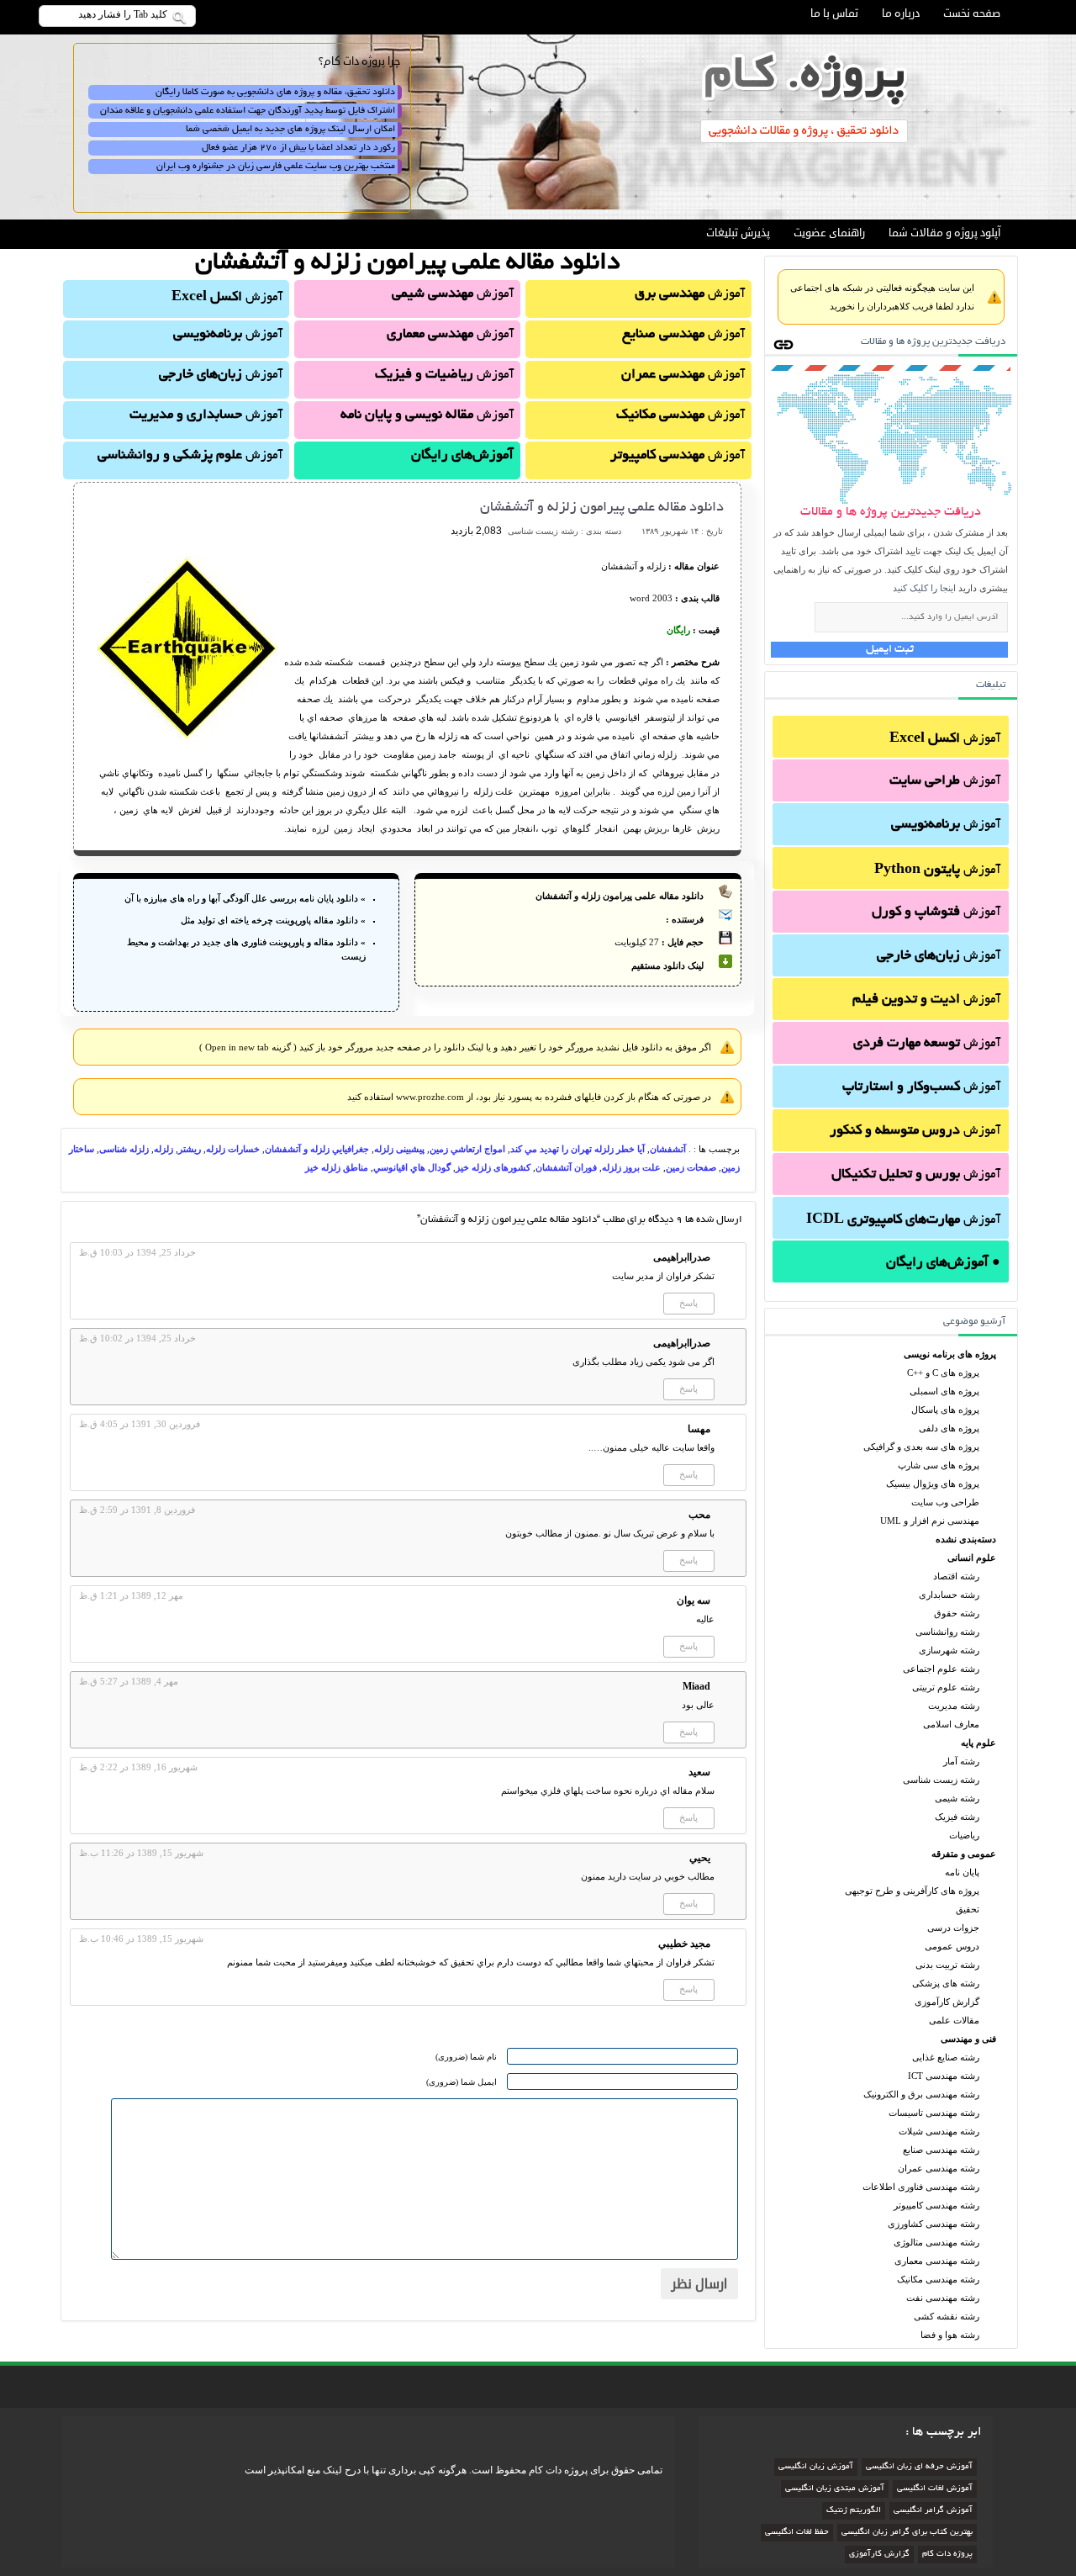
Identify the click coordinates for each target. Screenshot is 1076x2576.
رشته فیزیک (957, 1817)
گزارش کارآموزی (947, 2002)
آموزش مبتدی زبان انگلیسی (835, 2489)
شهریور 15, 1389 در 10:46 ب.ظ (141, 1939)
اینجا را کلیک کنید (924, 588)
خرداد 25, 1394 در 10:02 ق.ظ (137, 1338)
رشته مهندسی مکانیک (938, 2279)
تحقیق (968, 1909)
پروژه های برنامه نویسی (950, 1354)
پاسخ (688, 1303)
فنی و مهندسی (968, 2039)
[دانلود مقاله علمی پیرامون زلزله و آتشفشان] (187, 738)
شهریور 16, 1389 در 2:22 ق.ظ (138, 1767)
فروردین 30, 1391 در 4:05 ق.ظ (140, 1424)
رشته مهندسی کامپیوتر (936, 2205)
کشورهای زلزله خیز (493, 1167)
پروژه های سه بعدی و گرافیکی (921, 1447)
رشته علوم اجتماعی (941, 1669)
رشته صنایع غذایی (946, 2057)
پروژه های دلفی (949, 1428)
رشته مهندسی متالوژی (936, 2242)
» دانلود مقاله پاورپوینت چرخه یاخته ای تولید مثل (273, 920)
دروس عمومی (952, 1946)
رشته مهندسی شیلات (939, 2131)
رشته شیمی (957, 1798)
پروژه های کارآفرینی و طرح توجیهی (912, 1891)
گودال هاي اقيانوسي (412, 1167)
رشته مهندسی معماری (937, 2261)
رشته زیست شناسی (941, 1780)
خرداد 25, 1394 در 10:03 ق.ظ (137, 1252)
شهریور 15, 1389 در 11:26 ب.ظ (141, 1853)
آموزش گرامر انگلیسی (933, 2511)
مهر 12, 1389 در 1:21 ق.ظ (131, 1595)
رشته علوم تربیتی (946, 1687)
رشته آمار (961, 1761)
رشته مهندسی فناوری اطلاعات (921, 2187)
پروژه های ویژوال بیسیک (933, 1484)
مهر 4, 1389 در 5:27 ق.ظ (129, 1681)
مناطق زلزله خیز (337, 1167)
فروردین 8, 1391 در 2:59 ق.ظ (137, 1510)
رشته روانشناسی (947, 1632)
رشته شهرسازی (949, 1650)
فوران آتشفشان (566, 1167)
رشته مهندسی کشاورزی (934, 2224)
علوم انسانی (972, 1558)
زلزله (164, 1149)
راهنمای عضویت (829, 233)
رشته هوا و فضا (950, 2335)
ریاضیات (964, 1835)
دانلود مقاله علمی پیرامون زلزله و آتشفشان (602, 508)
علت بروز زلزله (631, 1167)
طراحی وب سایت (945, 1502)
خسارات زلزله (233, 1149)
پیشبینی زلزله (399, 1149)
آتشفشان (668, 1149)
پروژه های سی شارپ (939, 1465)
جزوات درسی (953, 1928)
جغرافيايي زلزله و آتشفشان (317, 1149)
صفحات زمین (691, 1167)
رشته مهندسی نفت (943, 2298)
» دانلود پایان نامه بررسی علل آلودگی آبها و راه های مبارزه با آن (245, 898)
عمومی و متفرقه (964, 1854)
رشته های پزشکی (946, 1983)
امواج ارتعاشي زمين (467, 1149)
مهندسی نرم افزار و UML (930, 1521)
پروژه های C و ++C (943, 1373)
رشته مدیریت (954, 1706)
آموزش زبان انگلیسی (816, 2467)
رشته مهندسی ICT (944, 2076)
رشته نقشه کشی (947, 2316)
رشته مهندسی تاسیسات (934, 2113)
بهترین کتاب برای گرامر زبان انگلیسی (907, 2533)
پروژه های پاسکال (945, 1410)
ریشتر (190, 1149)
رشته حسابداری (949, 1595)
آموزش (945, 739)
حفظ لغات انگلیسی (797, 2533)
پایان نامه (962, 1872)
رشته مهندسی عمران (939, 2168)
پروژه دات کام (947, 2555)
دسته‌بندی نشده (966, 1539)
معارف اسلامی (951, 1724)
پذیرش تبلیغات (738, 233)
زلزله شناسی (124, 1149)
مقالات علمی (954, 2020)
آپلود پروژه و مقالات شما (944, 233)
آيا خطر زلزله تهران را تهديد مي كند (578, 1149)
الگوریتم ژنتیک (854, 2511)
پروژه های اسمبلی (944, 1391)
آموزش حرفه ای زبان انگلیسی (919, 2467)
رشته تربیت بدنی (947, 1965)
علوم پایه (978, 1743)
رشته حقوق (957, 1613)
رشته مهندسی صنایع (941, 2150)
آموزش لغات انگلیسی (935, 2489)
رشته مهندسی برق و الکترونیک (921, 2094)
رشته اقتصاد (956, 1576)
